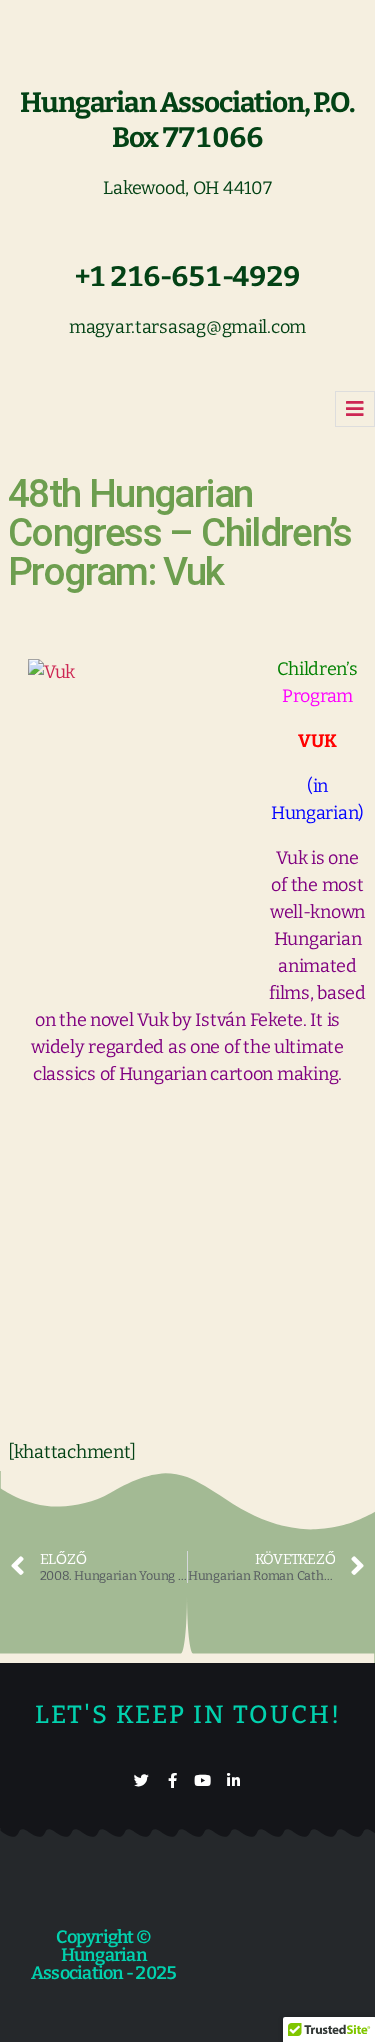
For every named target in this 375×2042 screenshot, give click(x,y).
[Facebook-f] (172, 1780)
